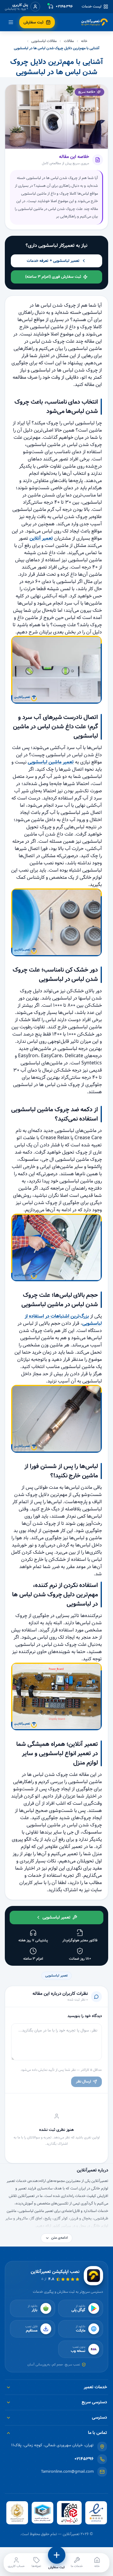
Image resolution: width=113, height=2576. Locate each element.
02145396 (84, 2459)
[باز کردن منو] (11, 22)
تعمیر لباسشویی (56, 1976)
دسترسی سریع (94, 2402)
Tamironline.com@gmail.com (67, 2472)
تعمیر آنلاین (41, 538)
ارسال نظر (83, 2081)
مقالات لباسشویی (44, 41)
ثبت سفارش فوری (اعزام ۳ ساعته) (53, 277)
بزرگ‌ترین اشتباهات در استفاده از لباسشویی (63, 1320)
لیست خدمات (92, 7)
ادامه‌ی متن (60, 2238)
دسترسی (99, 2417)
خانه (84, 41)
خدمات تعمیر (95, 2387)
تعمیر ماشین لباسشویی (51, 762)
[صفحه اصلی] (95, 22)
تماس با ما (97, 2433)
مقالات (69, 41)
